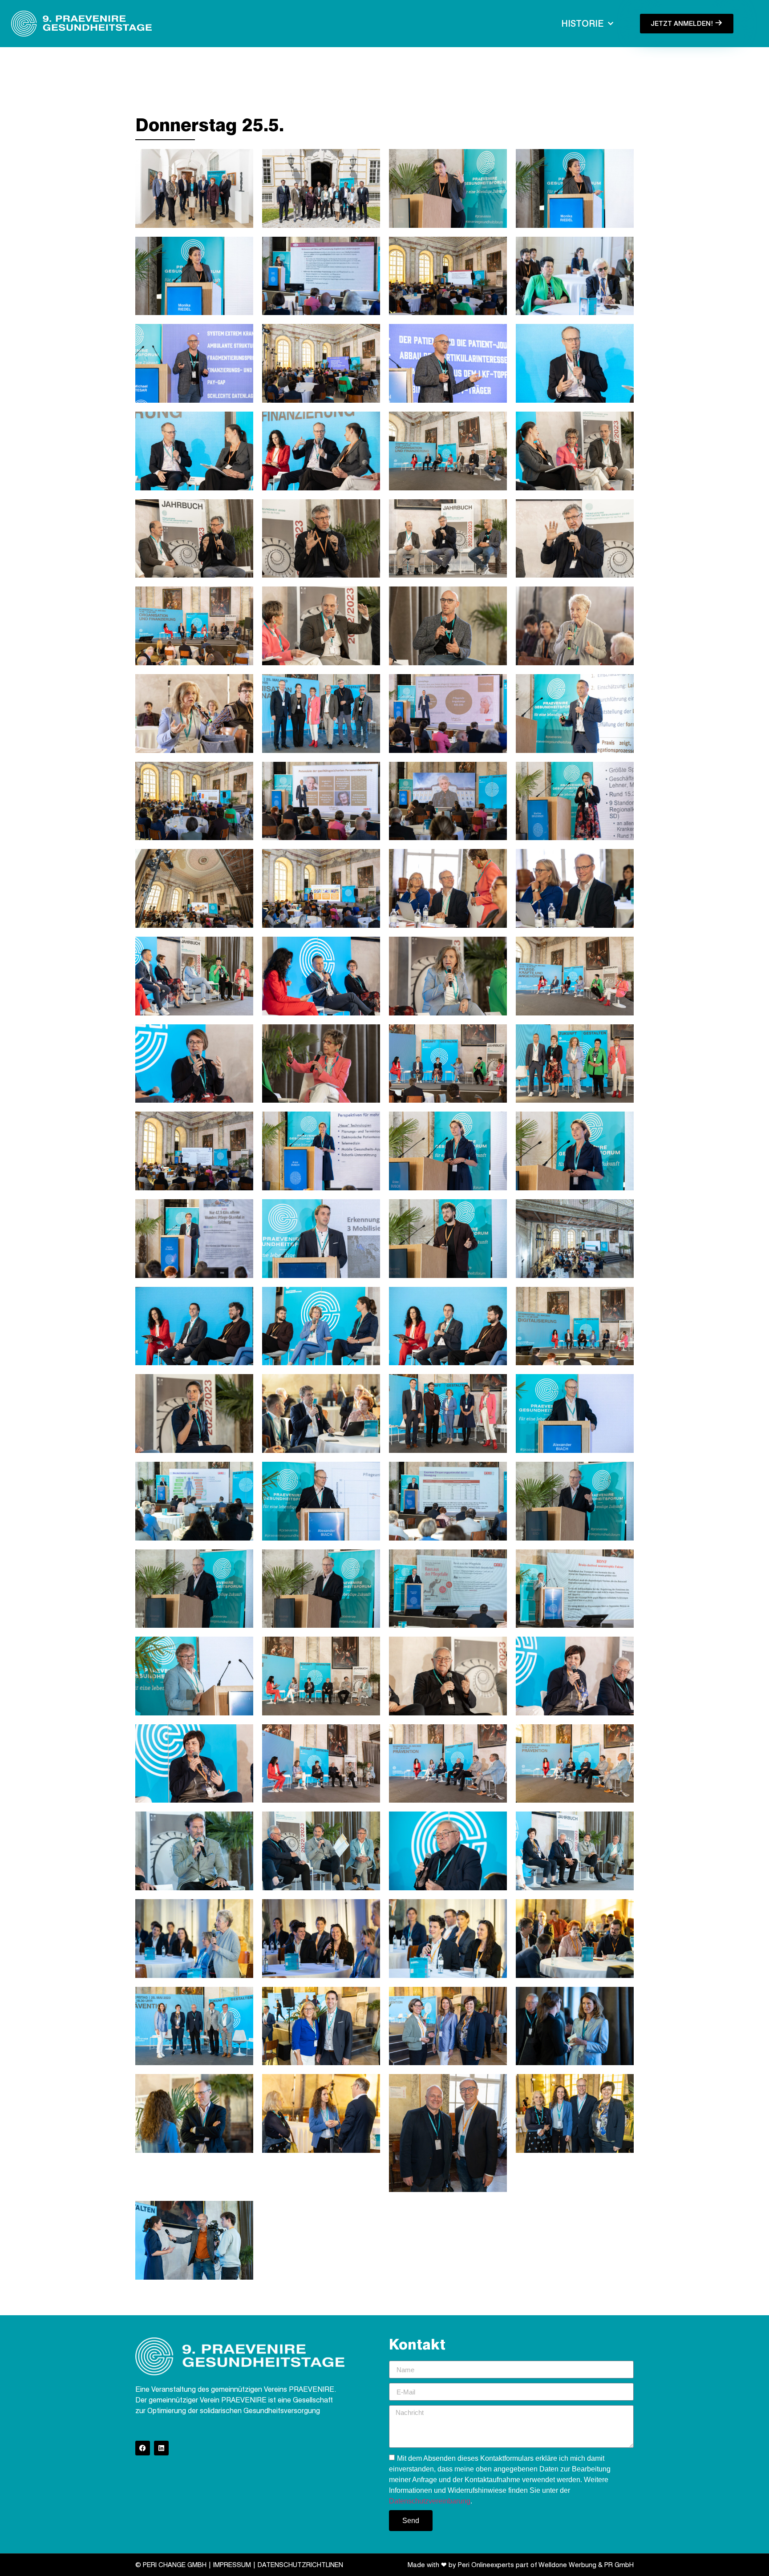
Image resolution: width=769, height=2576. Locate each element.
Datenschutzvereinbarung (430, 2501)
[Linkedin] (161, 2448)
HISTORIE (582, 24)
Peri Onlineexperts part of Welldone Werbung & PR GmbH (546, 2565)
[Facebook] (143, 2448)
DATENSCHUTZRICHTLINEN (300, 2565)
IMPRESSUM (232, 2565)
